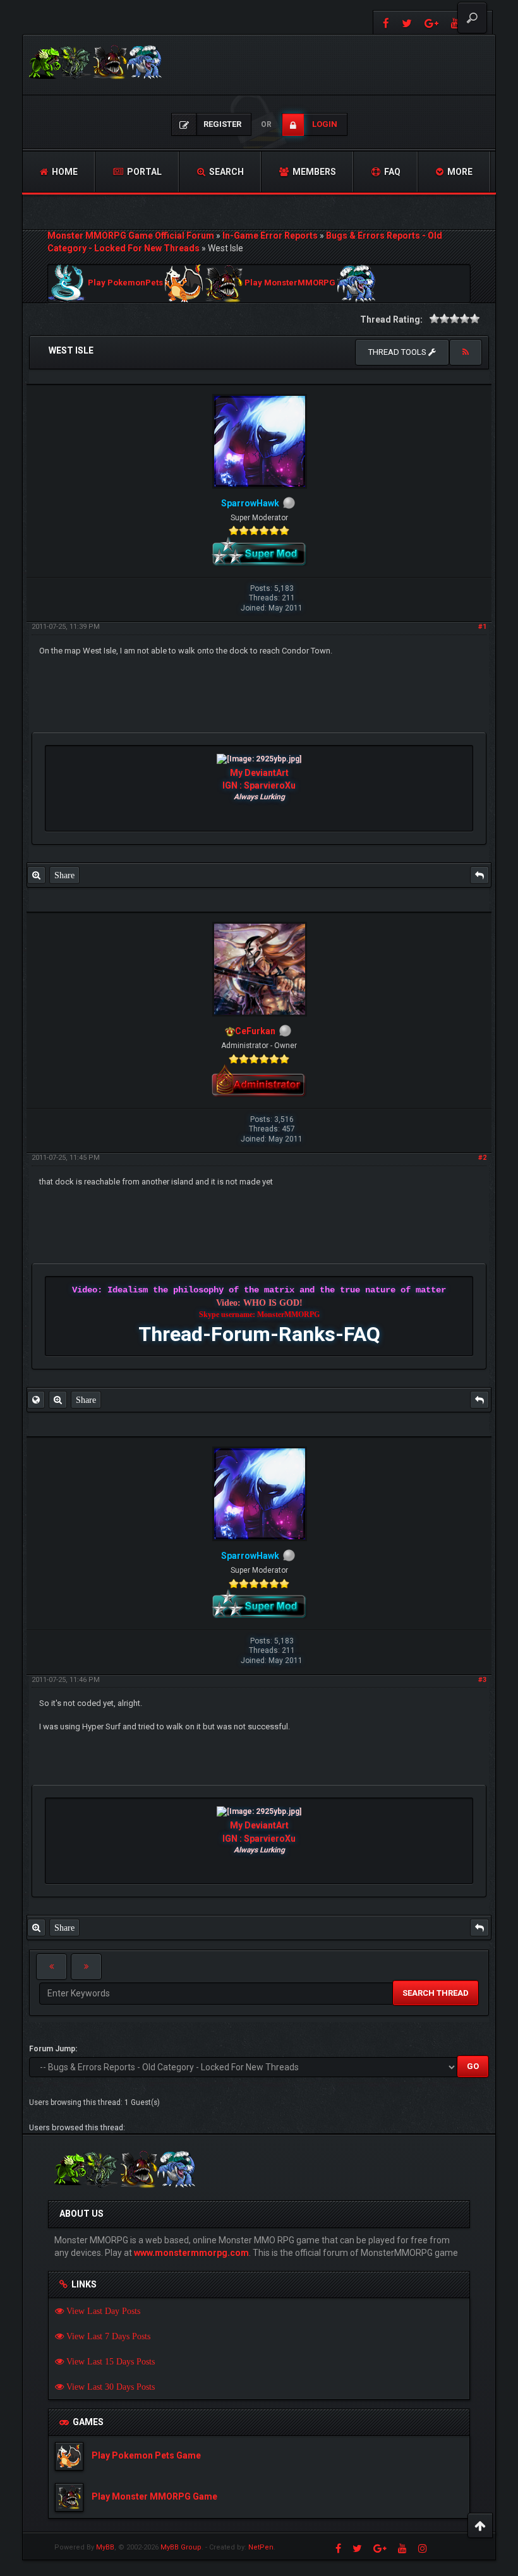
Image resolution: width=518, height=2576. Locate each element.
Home (64, 172)
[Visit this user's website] (36, 1400)
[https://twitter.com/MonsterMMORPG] (407, 22)
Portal (143, 172)
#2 (482, 1158)
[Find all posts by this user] (36, 875)
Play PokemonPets (125, 283)
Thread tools (398, 352)
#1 (482, 627)
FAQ (391, 172)
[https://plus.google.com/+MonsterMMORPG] (431, 22)
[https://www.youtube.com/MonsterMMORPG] (402, 2548)
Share (64, 875)
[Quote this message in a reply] (479, 875)
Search (226, 172)
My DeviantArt (259, 773)
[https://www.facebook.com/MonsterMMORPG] (384, 22)
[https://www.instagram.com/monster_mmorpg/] (423, 2548)
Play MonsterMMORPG (290, 283)
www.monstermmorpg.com (191, 2253)
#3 (482, 1680)
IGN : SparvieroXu (259, 785)
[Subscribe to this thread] (466, 352)
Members (313, 172)
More (459, 172)
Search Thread (436, 1993)
